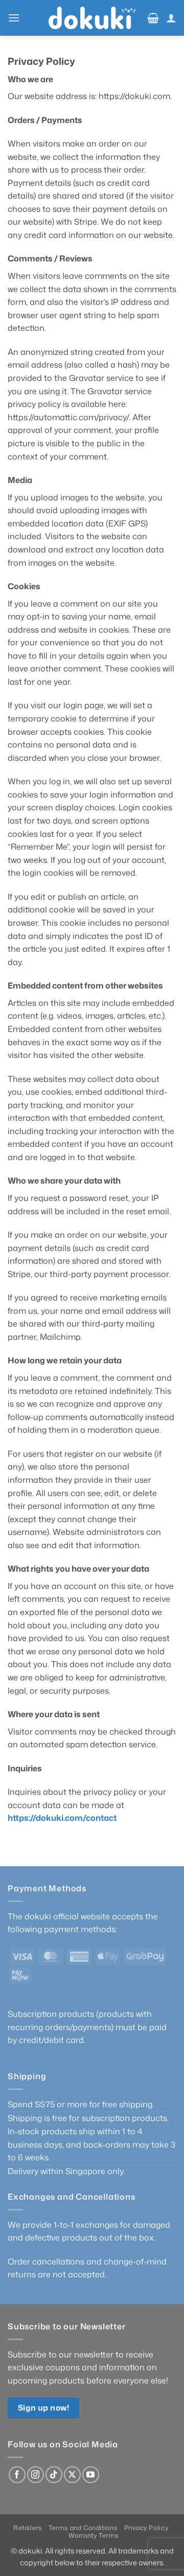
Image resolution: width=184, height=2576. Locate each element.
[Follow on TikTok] (54, 2475)
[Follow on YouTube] (91, 2475)
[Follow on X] (72, 2475)
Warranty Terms (94, 2535)
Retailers (28, 2528)
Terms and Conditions (83, 2528)
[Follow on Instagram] (36, 2475)
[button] (14, 18)
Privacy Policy (146, 2528)
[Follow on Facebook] (17, 2475)
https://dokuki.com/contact (62, 1818)
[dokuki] (92, 18)
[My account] (171, 18)
